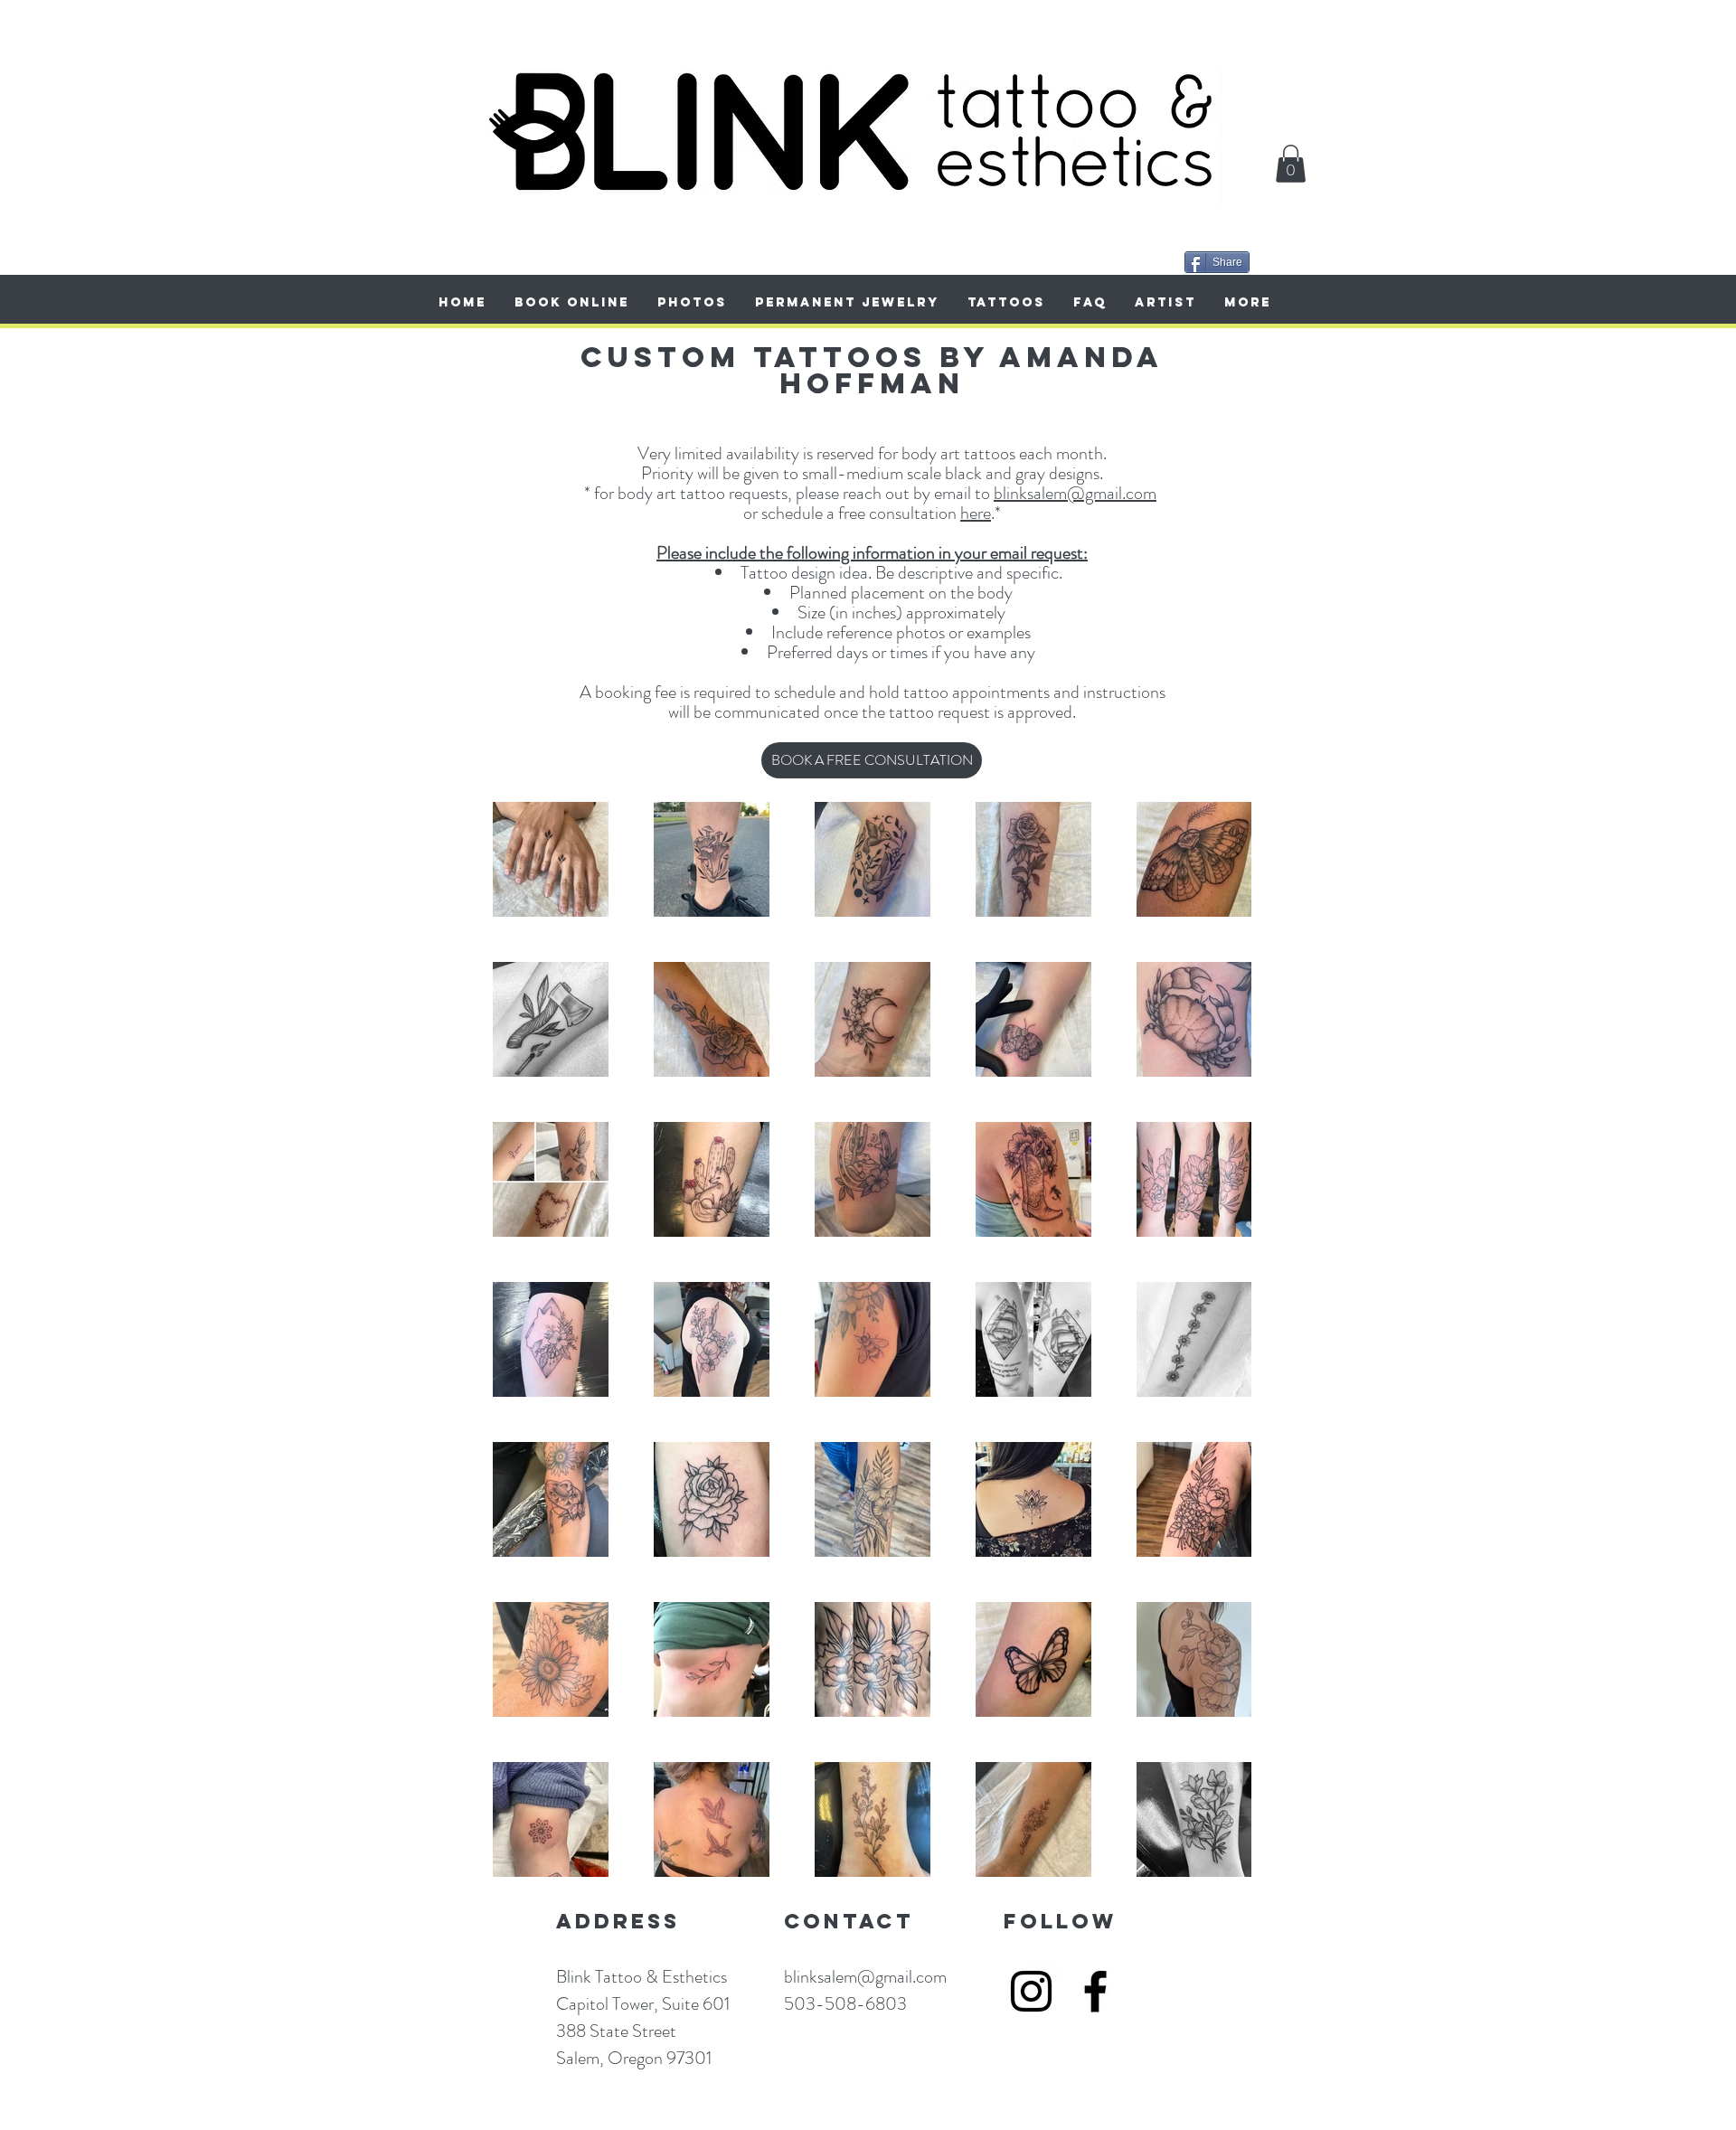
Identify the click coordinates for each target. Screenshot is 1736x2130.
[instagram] (1031, 1991)
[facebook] (1095, 1991)
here (976, 513)
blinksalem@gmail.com (1075, 493)
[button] (1291, 164)
